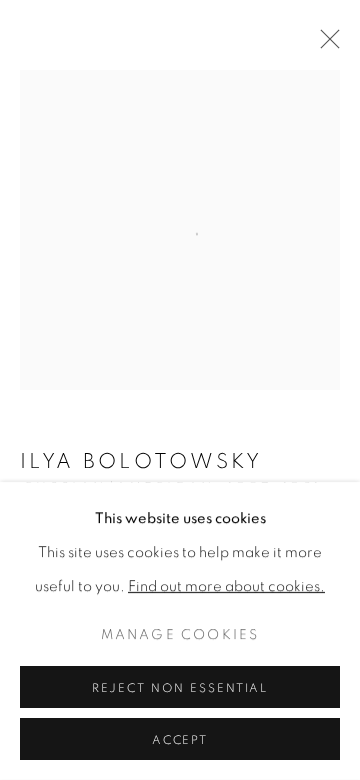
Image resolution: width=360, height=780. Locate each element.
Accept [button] (180, 740)
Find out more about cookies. (226, 586)
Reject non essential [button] (180, 688)
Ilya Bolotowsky (141, 461)
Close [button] (325, 45)
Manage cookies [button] (180, 635)
